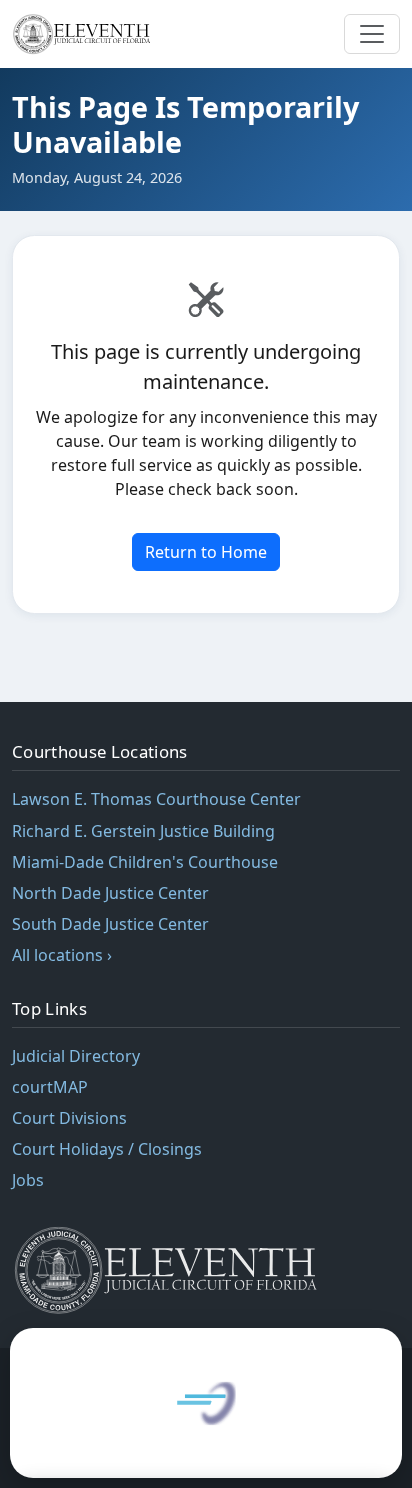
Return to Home (206, 552)
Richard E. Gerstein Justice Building (143, 831)
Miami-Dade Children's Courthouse (145, 862)
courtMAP (50, 1087)
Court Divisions (69, 1118)
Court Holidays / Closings (107, 1149)
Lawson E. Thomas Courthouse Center (156, 799)
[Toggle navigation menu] (372, 34)
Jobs (28, 1180)
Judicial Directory (76, 1056)
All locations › (62, 955)
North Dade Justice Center (110, 893)
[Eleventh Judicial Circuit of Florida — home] (84, 34)
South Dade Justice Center (110, 924)
